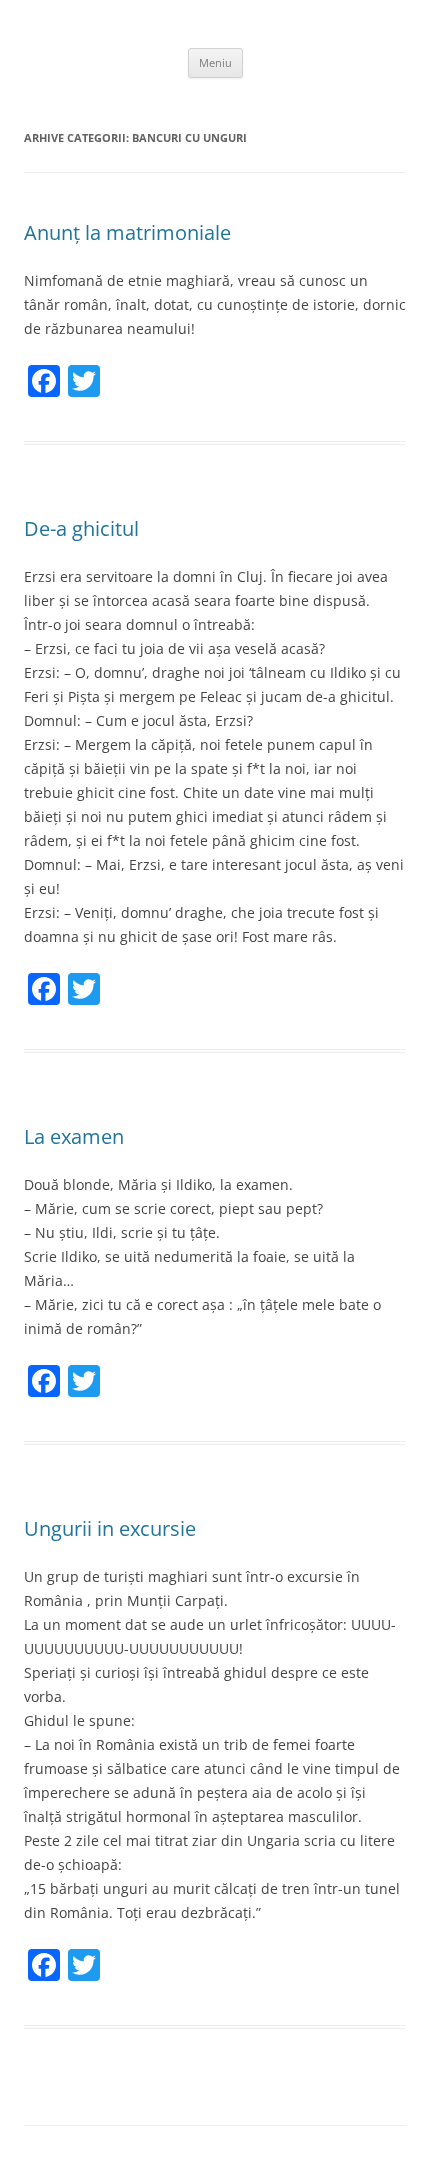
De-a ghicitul (81, 528)
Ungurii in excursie (110, 1528)
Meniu (215, 62)
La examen (74, 1136)
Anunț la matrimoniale (127, 232)
